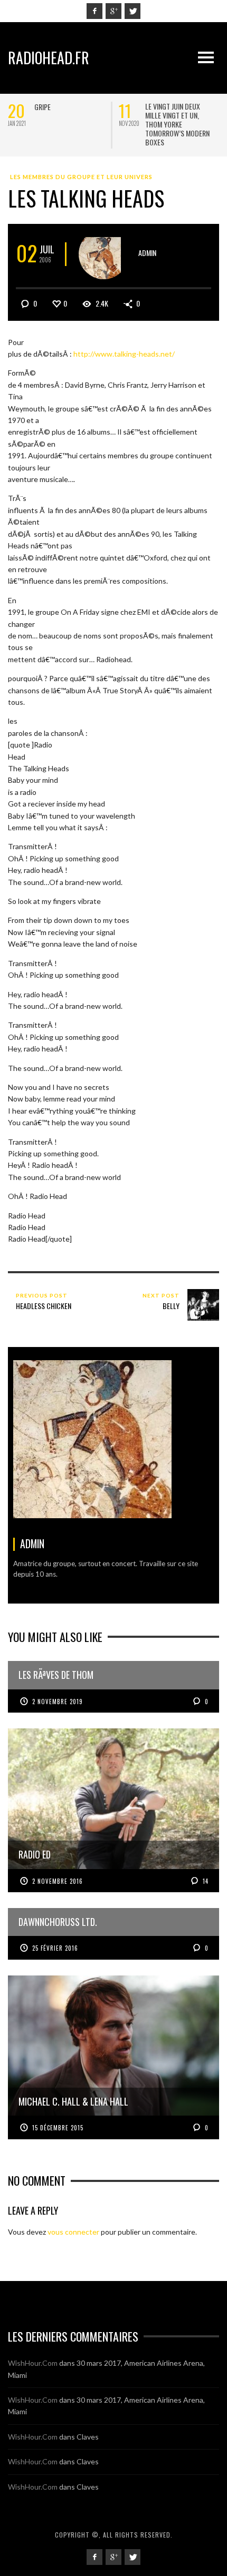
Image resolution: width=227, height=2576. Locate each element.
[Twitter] (133, 11)
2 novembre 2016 (58, 1881)
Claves (88, 2437)
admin (147, 253)
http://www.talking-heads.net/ (124, 354)
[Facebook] (94, 11)
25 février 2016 (55, 1948)
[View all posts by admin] (104, 254)
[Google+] (113, 11)
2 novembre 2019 (58, 1702)
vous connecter (73, 2232)
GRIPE (42, 107)
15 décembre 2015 (58, 2128)
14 (205, 1881)
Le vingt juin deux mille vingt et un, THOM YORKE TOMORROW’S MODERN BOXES (177, 124)
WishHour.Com (33, 2363)
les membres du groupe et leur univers (81, 177)
